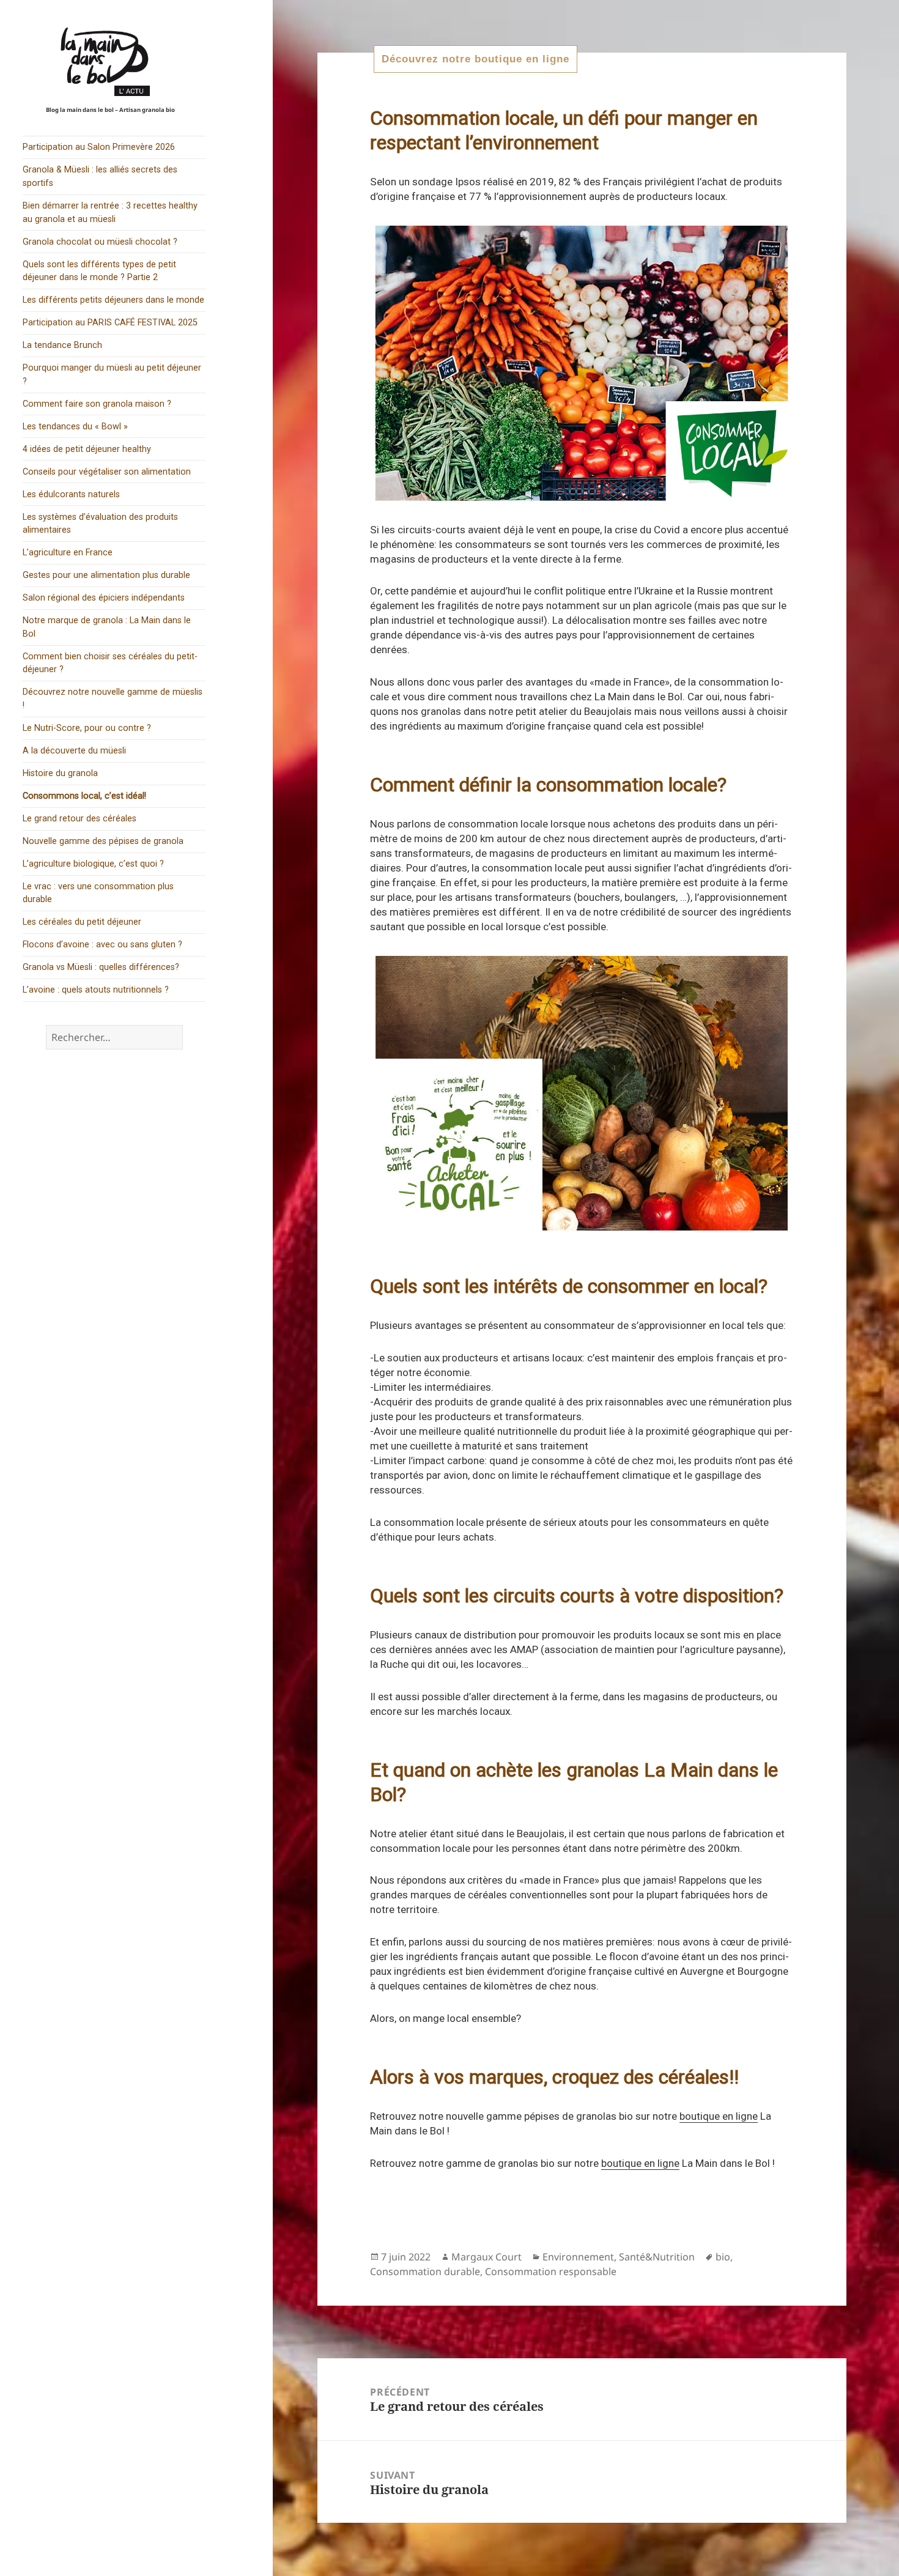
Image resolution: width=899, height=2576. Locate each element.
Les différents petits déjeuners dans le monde (113, 300)
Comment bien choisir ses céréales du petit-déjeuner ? (110, 663)
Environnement (578, 2257)
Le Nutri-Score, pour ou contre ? (87, 728)
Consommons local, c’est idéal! (84, 796)
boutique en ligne (719, 2116)
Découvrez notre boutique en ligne (475, 59)
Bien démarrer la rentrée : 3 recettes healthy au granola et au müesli (110, 213)
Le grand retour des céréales (80, 819)
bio (723, 2257)
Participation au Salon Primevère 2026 (99, 147)
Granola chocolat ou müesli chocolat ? (100, 242)
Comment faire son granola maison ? (97, 404)
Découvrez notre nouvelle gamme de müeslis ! (113, 699)
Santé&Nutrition (657, 2257)
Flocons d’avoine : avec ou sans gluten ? (102, 945)
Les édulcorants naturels (71, 494)
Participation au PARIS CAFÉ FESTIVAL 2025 (110, 323)
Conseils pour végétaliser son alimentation (107, 472)
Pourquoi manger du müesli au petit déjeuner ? (112, 375)
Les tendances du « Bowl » (75, 427)
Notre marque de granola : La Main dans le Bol (107, 627)
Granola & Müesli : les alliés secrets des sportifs (100, 176)
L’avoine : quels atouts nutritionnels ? (96, 990)
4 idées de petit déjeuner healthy (87, 449)
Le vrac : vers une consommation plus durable (98, 893)
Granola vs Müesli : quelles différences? (101, 967)
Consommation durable (425, 2271)
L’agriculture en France (68, 553)
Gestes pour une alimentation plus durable (106, 575)
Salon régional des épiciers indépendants (104, 598)
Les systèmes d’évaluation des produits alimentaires (100, 524)
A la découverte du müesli (74, 751)
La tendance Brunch (62, 345)
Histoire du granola (60, 773)
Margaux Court (486, 2257)
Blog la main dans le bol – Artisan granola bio (110, 110)
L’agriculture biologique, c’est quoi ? (93, 864)
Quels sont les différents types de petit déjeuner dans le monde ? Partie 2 (99, 271)
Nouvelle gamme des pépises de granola (103, 841)
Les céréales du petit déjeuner (82, 922)
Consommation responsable (551, 2271)
